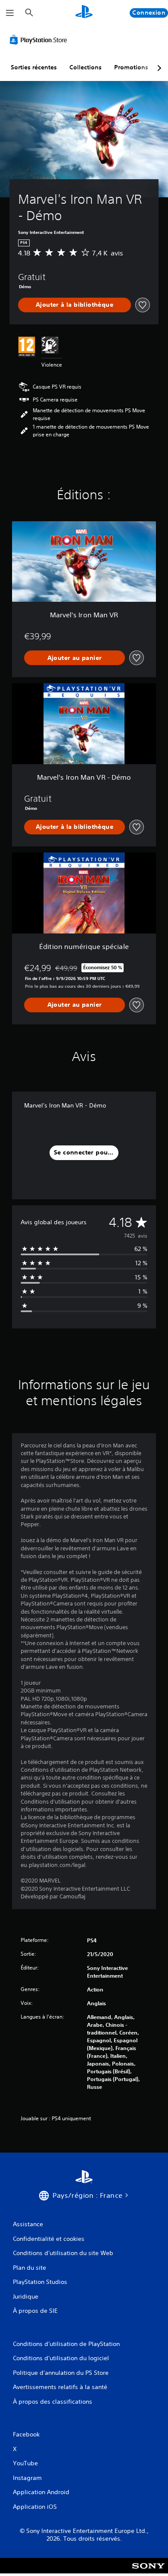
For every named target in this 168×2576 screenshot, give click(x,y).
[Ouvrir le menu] (10, 13)
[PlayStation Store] (40, 40)
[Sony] (148, 2571)
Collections (86, 67)
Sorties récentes (34, 67)
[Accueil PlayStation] (84, 13)
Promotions (131, 67)
